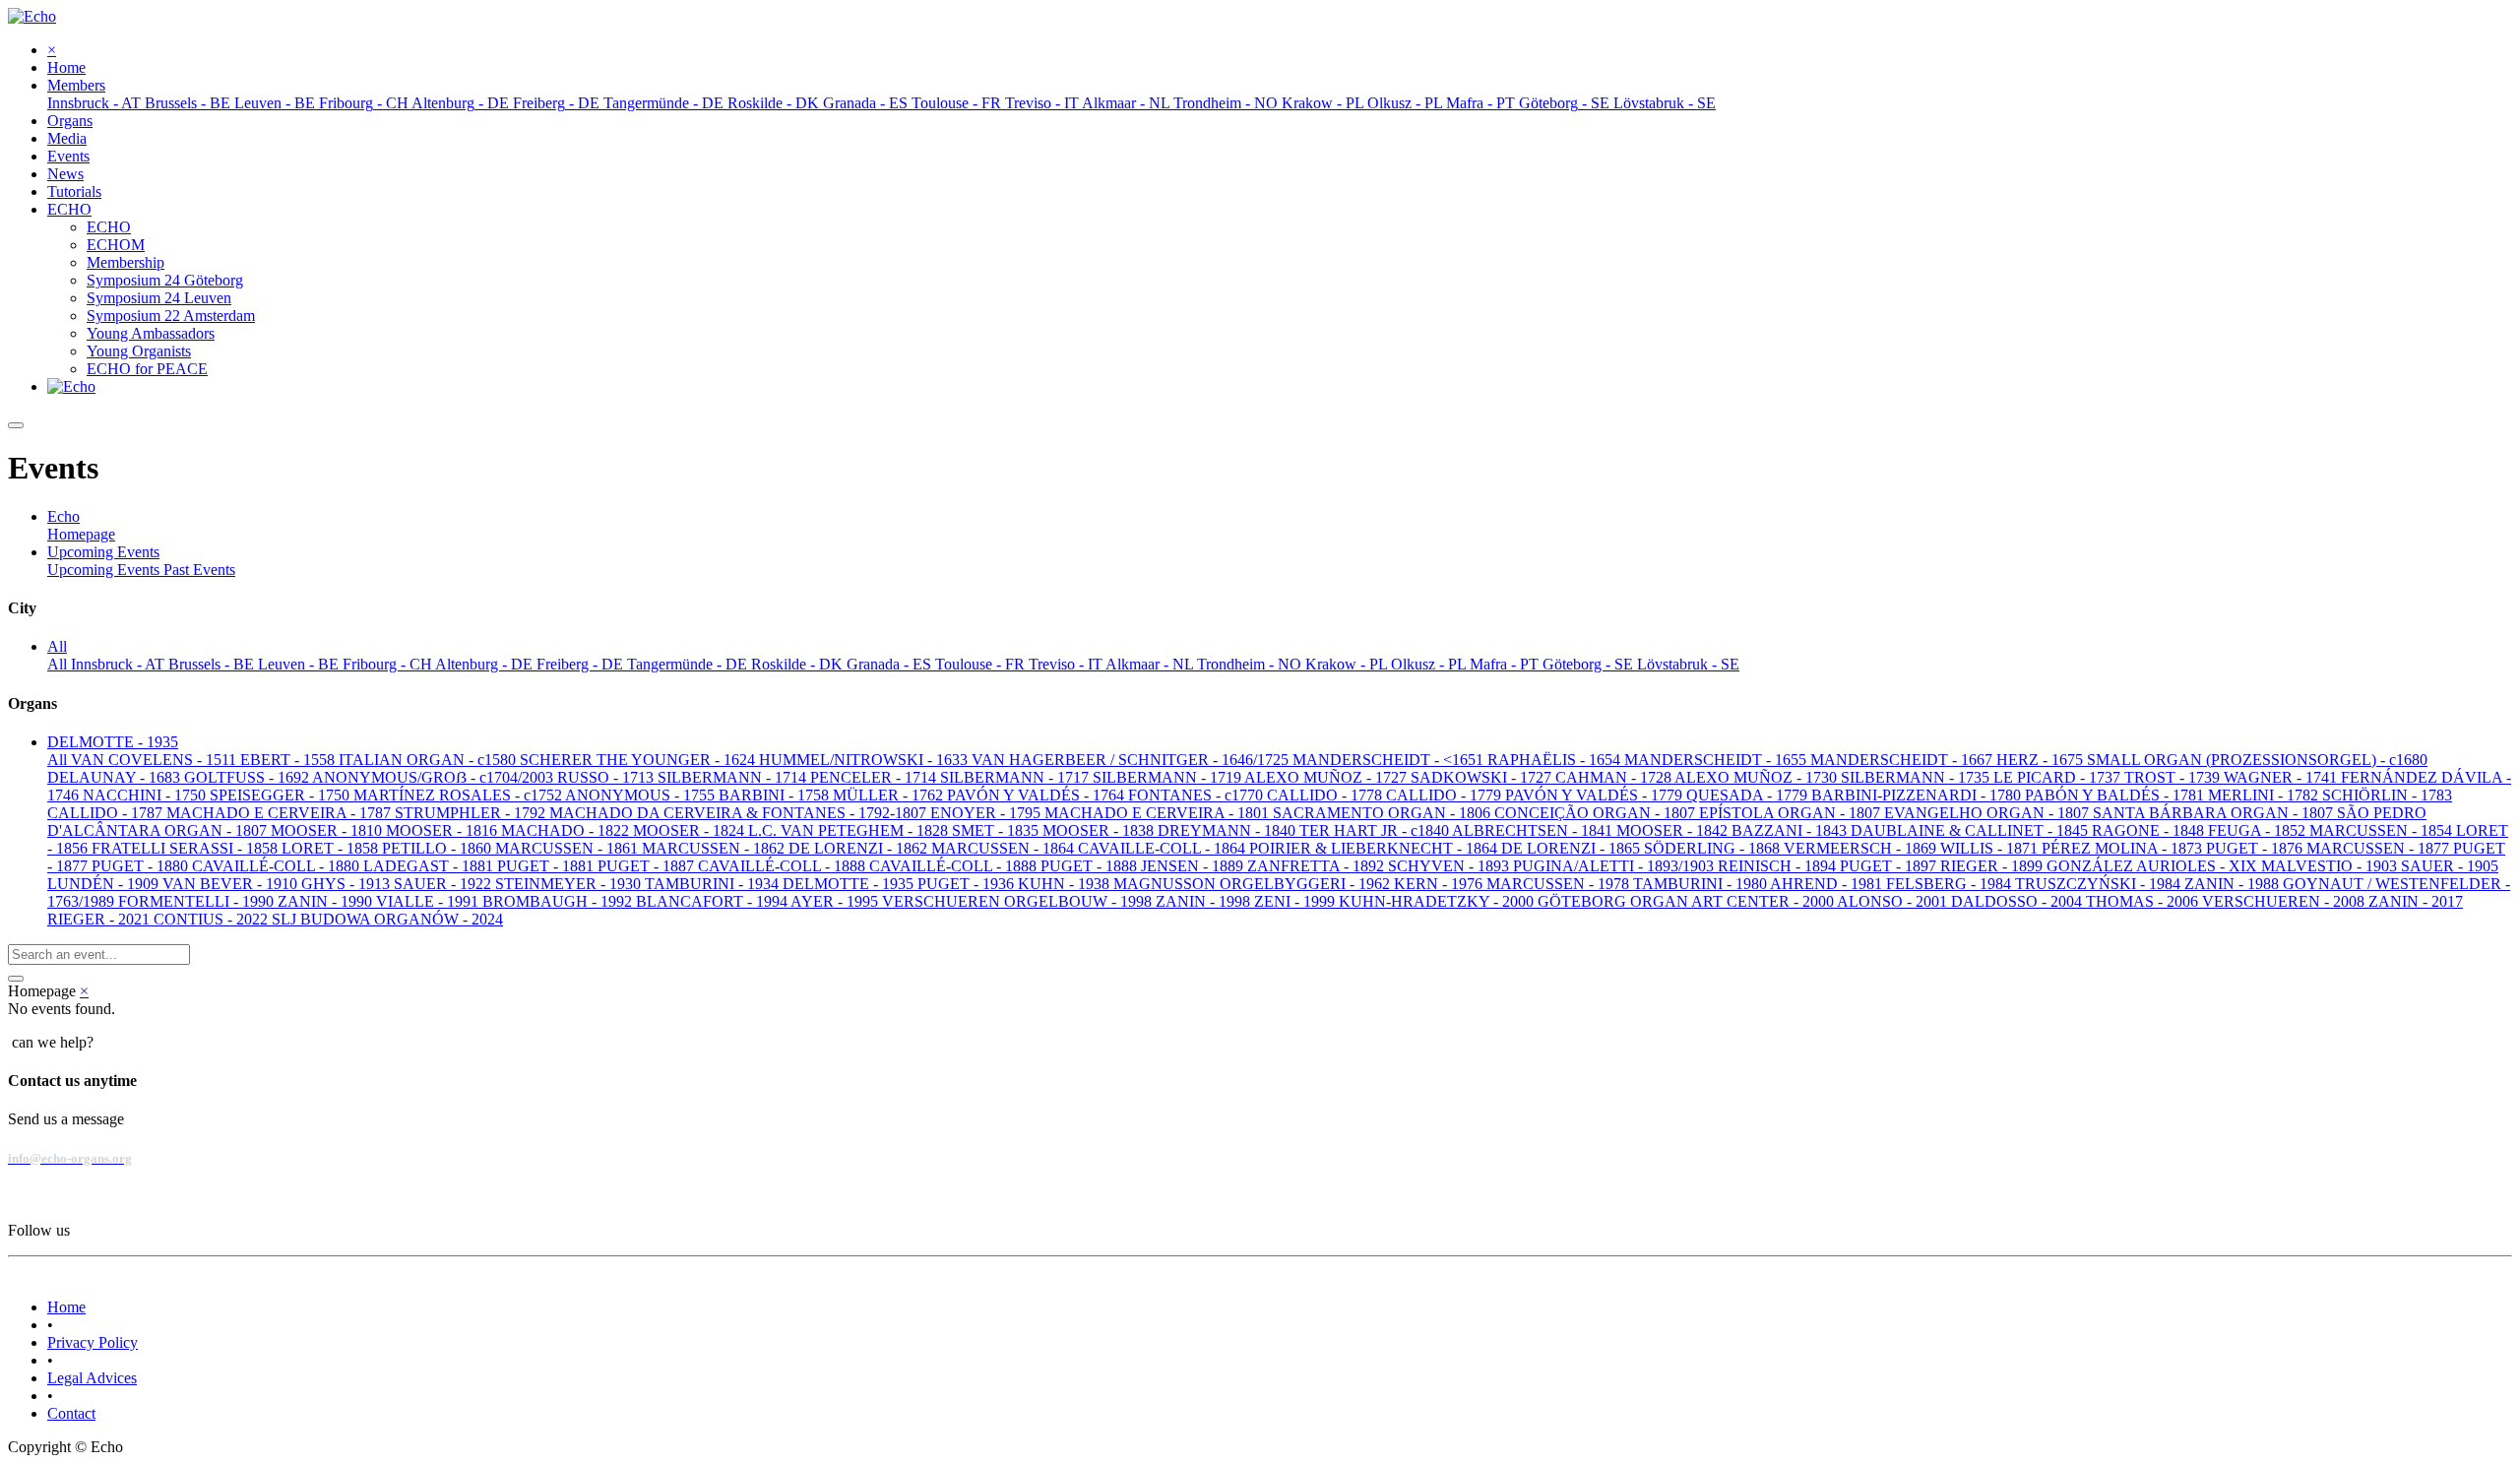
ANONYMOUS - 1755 (642, 795)
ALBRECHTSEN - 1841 (1534, 830)
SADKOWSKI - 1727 (1483, 777)
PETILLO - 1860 (439, 848)
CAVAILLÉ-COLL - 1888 (784, 866)
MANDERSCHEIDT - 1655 (1717, 760)
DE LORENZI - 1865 (1573, 848)
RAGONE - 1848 (2150, 830)
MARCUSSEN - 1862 (715, 848)
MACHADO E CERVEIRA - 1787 (281, 813)
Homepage (81, 534)
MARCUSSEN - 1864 (1005, 848)
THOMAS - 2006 (2144, 901)
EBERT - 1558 (289, 760)
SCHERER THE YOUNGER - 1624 (639, 760)
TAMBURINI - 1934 (714, 884)
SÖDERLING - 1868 (1714, 848)
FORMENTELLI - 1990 (198, 901)
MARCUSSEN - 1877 (2380, 848)
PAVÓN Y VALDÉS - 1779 (1596, 795)
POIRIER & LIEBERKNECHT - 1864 (1375, 848)
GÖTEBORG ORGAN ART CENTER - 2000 (1687, 901)
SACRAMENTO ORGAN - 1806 (1384, 813)
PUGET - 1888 (1091, 866)
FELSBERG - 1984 (1951, 884)
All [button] (57, 646)
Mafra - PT (1506, 664)
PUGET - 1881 (547, 866)
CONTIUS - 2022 (213, 919)
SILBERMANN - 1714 (734, 777)
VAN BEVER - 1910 (232, 884)
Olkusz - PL (1430, 664)
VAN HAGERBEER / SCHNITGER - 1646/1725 (1132, 760)
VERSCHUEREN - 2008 (2285, 901)
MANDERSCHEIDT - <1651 (1390, 760)
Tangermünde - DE (689, 664)
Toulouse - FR (982, 664)
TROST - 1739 (2174, 777)
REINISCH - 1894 (1779, 866)
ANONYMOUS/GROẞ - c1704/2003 (435, 777)
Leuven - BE (300, 664)
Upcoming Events (105, 570)
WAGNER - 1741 (2282, 777)
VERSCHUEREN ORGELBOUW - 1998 (1019, 901)
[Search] (16, 979)
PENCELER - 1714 (875, 777)
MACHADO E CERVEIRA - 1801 (1159, 813)
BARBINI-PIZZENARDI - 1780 (1918, 795)
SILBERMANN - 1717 (1016, 777)
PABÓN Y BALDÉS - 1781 (2116, 795)
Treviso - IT (1067, 664)
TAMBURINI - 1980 (1701, 884)
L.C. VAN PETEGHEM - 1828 (850, 830)
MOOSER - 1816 (443, 830)
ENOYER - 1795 (987, 813)
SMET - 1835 (997, 830)
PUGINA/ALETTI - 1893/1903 (1615, 866)
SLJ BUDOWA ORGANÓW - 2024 (387, 919)
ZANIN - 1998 (1205, 901)
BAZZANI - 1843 (1791, 830)
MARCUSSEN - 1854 (2383, 830)
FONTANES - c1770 (1197, 795)
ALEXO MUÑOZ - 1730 (1758, 777)
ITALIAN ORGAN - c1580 (429, 760)
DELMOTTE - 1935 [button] (113, 742)
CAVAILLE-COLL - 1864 (1164, 848)
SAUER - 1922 (444, 884)
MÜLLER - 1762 (890, 795)
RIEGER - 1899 (1993, 866)
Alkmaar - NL (1151, 664)
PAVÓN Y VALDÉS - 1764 (1038, 795)
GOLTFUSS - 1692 (248, 777)
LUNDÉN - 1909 (105, 884)
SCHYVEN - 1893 (1450, 866)
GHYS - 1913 (347, 884)
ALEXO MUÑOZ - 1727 (1327, 777)
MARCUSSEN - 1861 (568, 848)
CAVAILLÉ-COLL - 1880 (278, 866)
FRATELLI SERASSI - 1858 (187, 848)
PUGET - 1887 (648, 866)
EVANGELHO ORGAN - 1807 (1988, 813)
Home (66, 1307)
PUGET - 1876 (2256, 848)
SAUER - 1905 (2450, 866)
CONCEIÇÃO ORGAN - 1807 (1597, 813)
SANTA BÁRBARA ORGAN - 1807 (2215, 813)
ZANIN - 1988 (2234, 884)
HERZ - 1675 (2042, 760)
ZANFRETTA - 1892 (1318, 866)
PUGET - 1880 (142, 866)
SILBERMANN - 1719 (1168, 777)
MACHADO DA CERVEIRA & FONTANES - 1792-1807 (740, 813)
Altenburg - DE (486, 664)
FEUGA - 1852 (2259, 830)
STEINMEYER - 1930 (570, 884)
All (59, 664)
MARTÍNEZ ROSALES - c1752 (459, 795)
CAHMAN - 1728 (1615, 777)
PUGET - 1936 (968, 884)
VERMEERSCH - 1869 (1862, 848)
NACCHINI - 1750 (146, 795)
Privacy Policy (93, 1342)
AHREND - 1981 (1828, 884)
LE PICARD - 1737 (2059, 777)
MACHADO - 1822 (567, 830)
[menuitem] (66, 67)
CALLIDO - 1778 (1326, 795)
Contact (71, 1413)
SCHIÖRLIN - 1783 (2387, 795)
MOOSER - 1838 (1100, 830)
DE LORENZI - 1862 (860, 848)
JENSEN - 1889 (1194, 866)
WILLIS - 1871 (1991, 848)
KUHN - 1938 (1066, 884)
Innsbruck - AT (120, 664)
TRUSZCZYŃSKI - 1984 (2100, 884)
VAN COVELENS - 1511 (156, 760)
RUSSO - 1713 (607, 777)
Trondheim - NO (1251, 664)
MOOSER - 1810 (328, 830)
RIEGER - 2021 (100, 919)
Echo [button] (63, 516)
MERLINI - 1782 (2265, 795)
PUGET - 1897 (1890, 866)
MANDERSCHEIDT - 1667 (1903, 760)
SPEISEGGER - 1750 (282, 795)
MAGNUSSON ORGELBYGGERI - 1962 (1254, 884)
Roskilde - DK (799, 664)
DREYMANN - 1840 (1228, 830)
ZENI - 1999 (1296, 901)
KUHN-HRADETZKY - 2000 (1438, 901)
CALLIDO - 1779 (1446, 795)
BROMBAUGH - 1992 (559, 901)
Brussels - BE (213, 664)
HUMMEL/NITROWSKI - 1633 (865, 760)
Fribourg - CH (389, 664)
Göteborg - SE (1590, 664)
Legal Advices (92, 1378)
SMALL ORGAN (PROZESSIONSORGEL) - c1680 (2257, 760)
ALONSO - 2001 (1894, 901)
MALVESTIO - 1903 (2331, 866)
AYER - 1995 (836, 901)
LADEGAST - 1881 (430, 866)
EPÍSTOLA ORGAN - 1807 (1792, 813)
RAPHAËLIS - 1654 (1556, 760)
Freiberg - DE (582, 664)
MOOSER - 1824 (691, 830)
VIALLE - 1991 (429, 901)
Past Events (199, 570)
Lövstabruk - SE (1688, 664)
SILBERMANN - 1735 (1917, 777)
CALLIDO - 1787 (107, 813)
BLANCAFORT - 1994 (713, 901)
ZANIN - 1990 (327, 901)
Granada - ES (891, 664)
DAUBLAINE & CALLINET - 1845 (1971, 830)
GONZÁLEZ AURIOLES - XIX (2154, 866)
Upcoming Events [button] (103, 552)
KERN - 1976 (1440, 884)
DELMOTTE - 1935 (850, 884)
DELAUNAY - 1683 (116, 777)
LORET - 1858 (332, 848)
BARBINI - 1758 (776, 795)
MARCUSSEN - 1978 (1560, 884)
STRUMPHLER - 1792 (472, 813)
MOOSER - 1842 (1674, 830)
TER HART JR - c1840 (1376, 830)
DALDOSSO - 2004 (2018, 901)
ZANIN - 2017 (2416, 901)
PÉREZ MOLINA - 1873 (2124, 848)
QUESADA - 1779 (1749, 795)
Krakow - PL (1348, 664)
